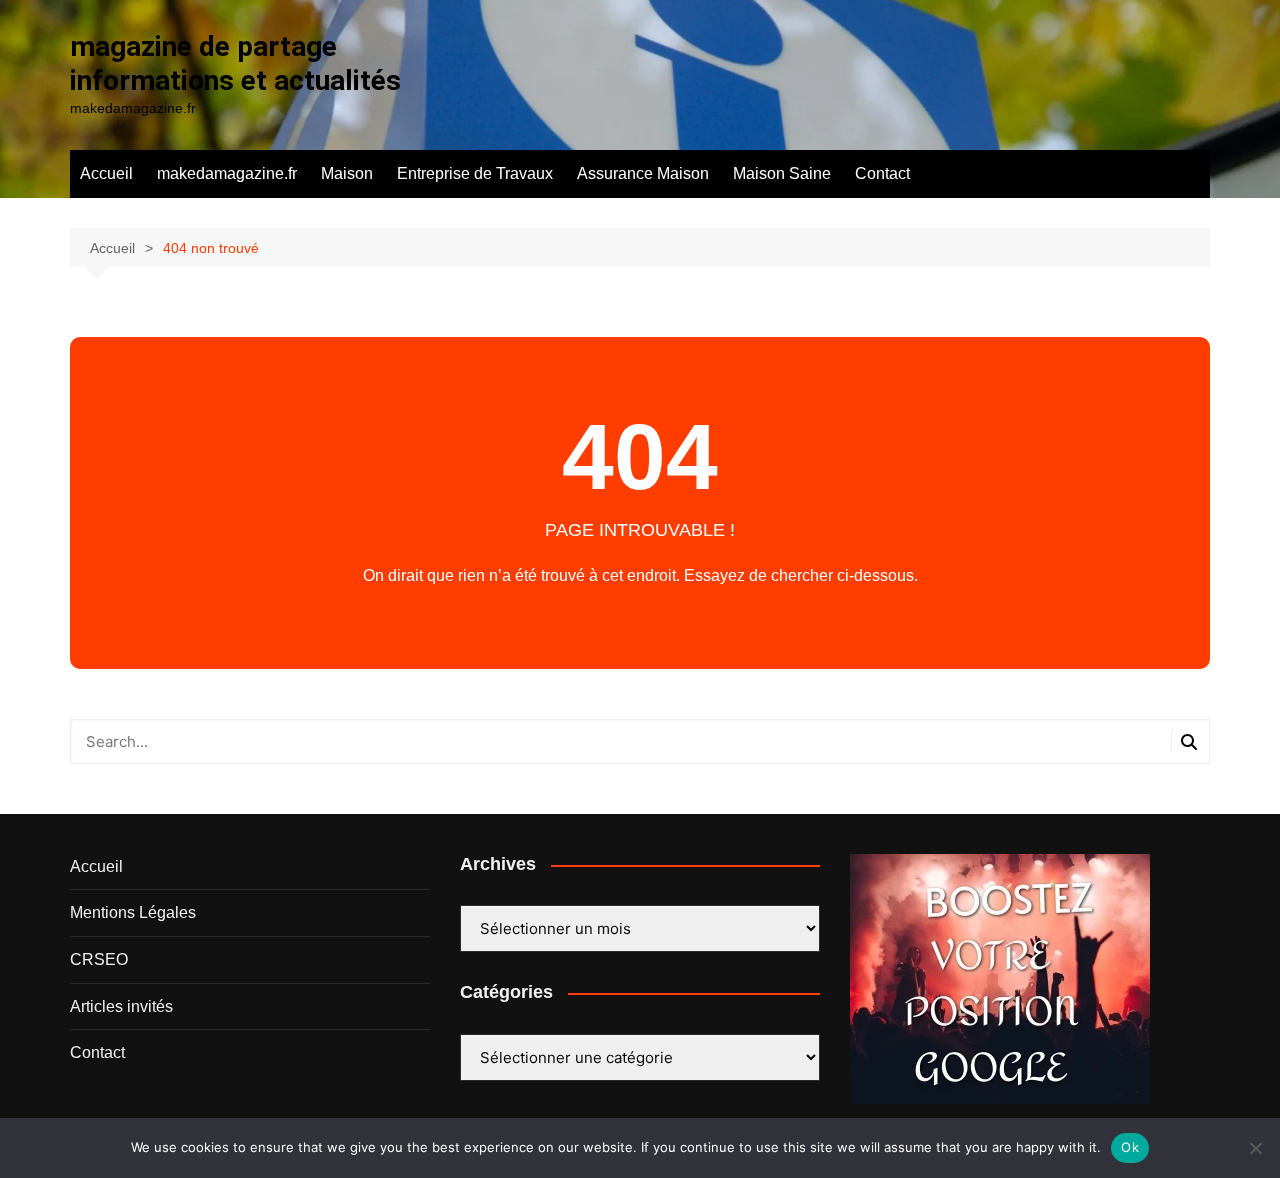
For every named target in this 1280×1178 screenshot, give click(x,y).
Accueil (106, 173)
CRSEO (99, 959)
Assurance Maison (643, 173)
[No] (1255, 1148)
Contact (882, 173)
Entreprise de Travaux (475, 173)
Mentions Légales (133, 912)
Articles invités (121, 1006)
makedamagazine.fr (227, 173)
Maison (347, 173)
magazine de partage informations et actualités (235, 63)
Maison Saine (782, 173)
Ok (1130, 1147)
